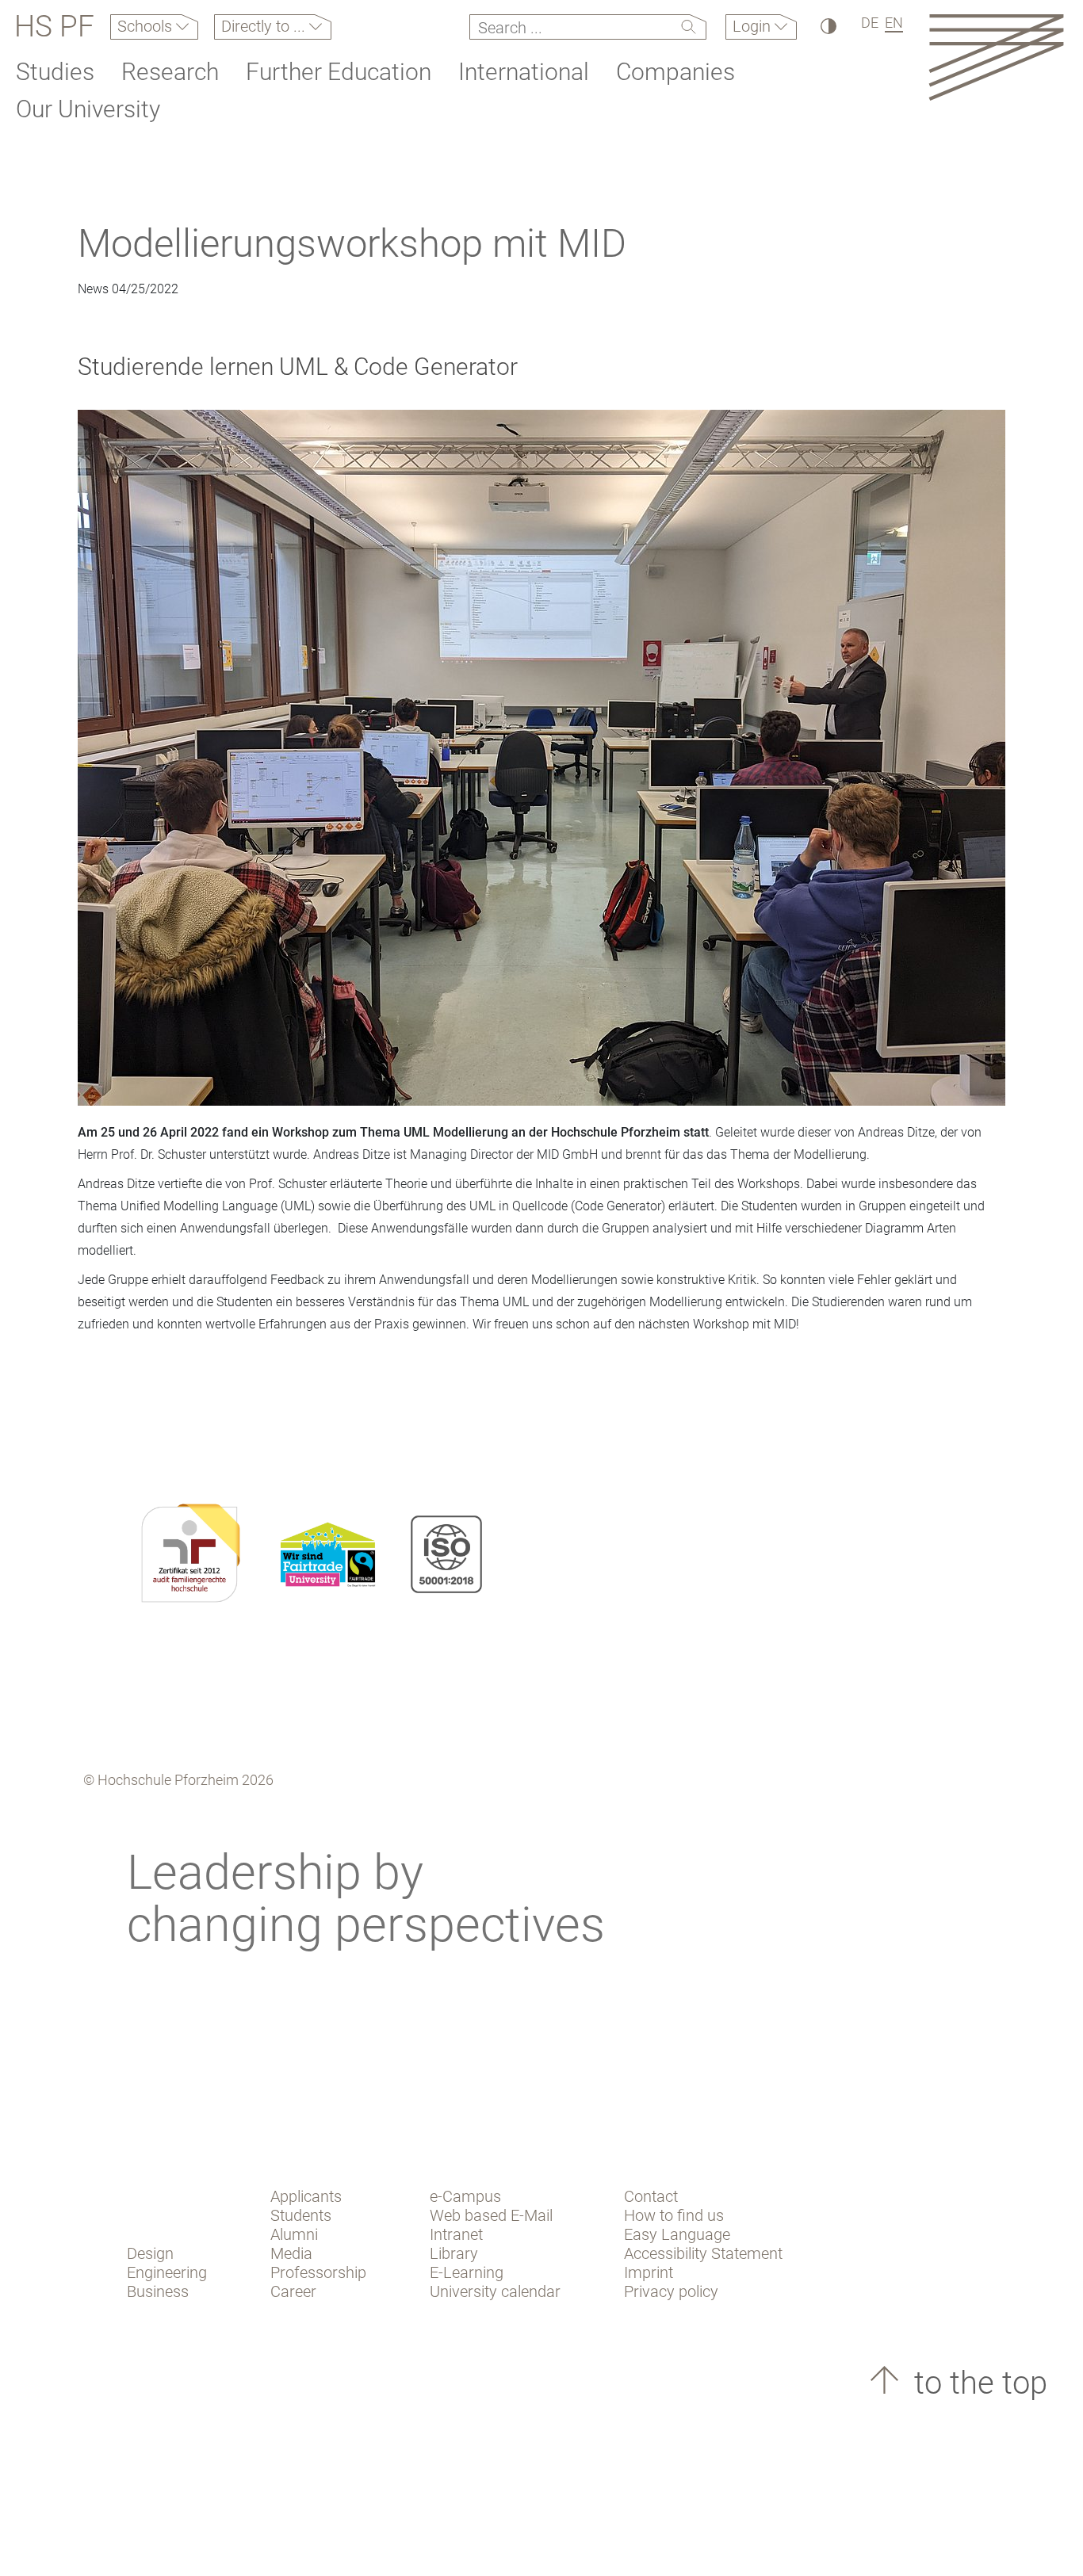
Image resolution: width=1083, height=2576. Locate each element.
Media (291, 2253)
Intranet (456, 2234)
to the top (977, 2383)
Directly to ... (265, 26)
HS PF (54, 27)
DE (870, 23)
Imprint (649, 2272)
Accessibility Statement (703, 2253)
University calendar (495, 2291)
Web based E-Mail (491, 2215)
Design (150, 2253)
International (524, 72)
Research (170, 72)
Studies (55, 72)
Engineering (167, 2272)
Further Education (339, 72)
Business (158, 2291)
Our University (88, 109)
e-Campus (465, 2196)
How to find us (674, 2215)
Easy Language (677, 2234)
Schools (147, 26)
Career (293, 2291)
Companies (675, 72)
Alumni (294, 2234)
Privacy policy (671, 2291)
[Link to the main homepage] (996, 57)
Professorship (318, 2272)
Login (754, 26)
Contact (651, 2196)
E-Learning (467, 2272)
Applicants (306, 2196)
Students (301, 2215)
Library (454, 2253)
